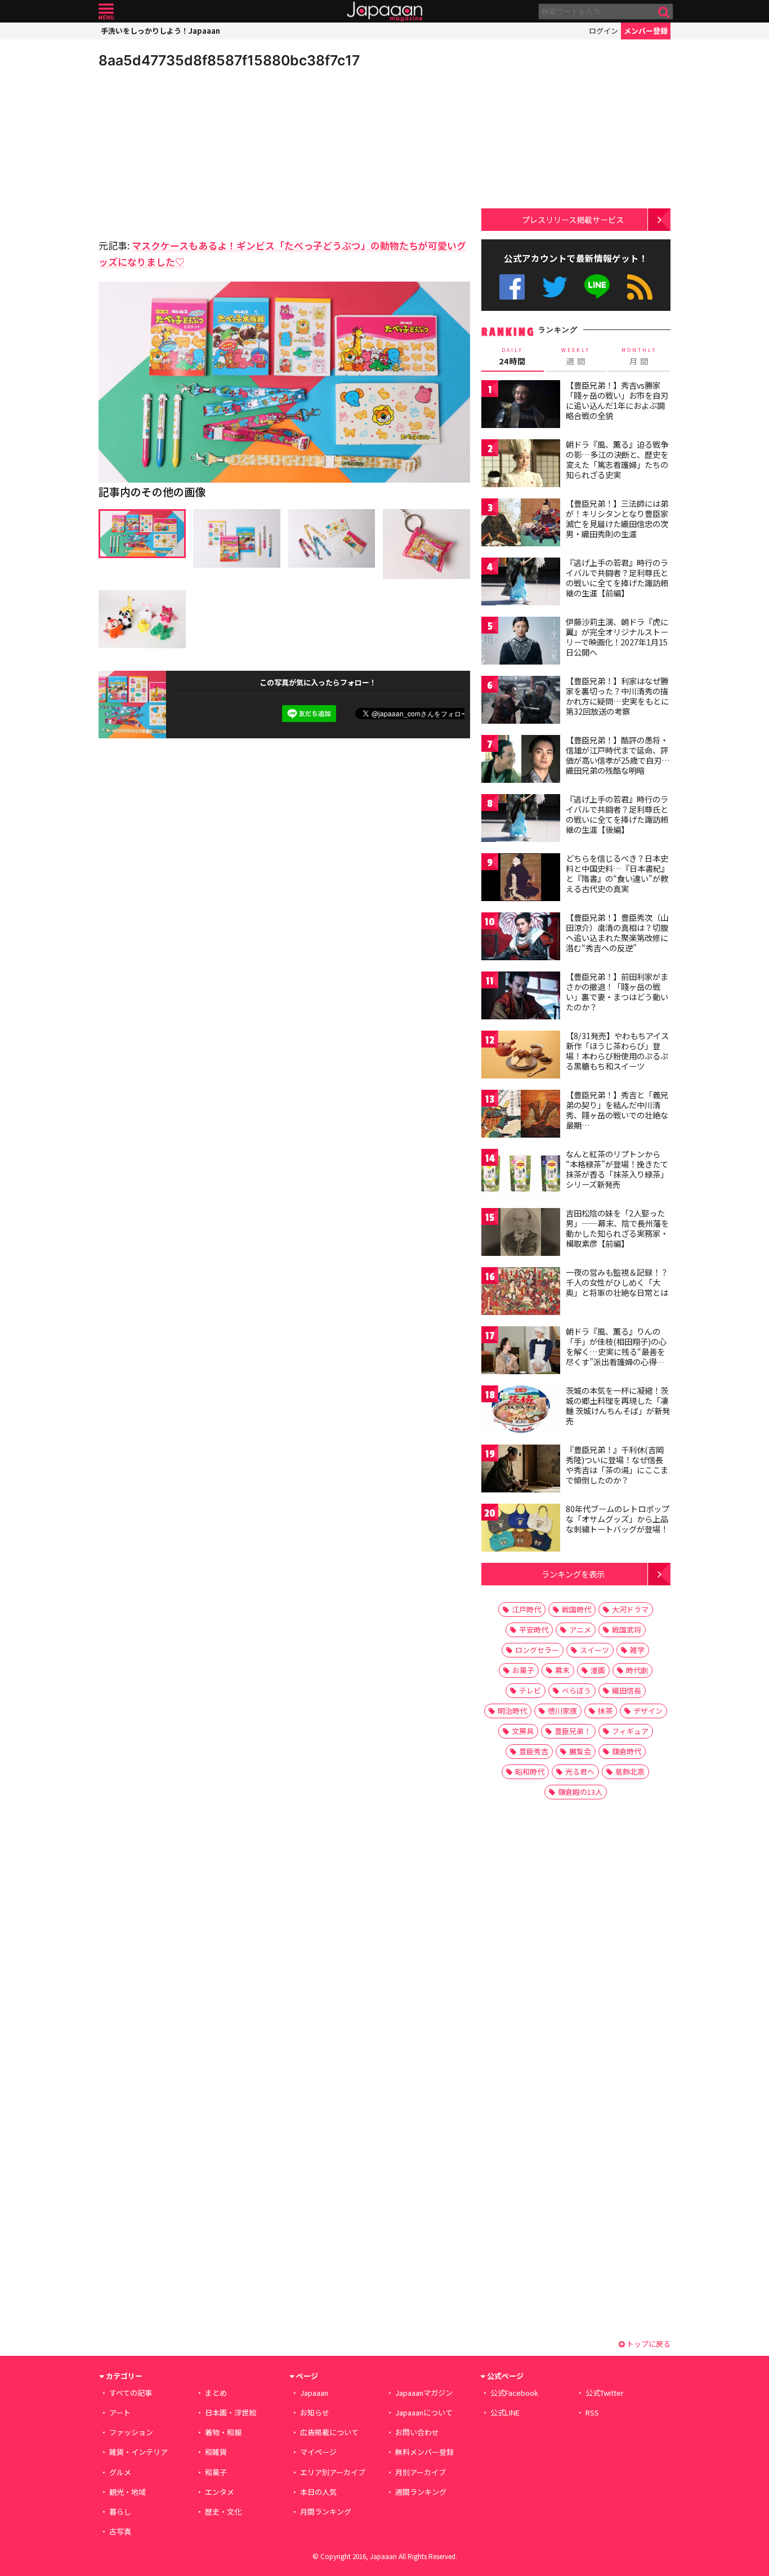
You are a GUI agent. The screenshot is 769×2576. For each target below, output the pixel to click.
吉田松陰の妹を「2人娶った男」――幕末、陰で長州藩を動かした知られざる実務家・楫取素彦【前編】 (617, 1228)
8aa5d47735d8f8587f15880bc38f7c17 (229, 60)
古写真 (120, 2531)
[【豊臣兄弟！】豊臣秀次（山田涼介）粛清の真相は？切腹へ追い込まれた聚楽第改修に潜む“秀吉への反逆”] (521, 938)
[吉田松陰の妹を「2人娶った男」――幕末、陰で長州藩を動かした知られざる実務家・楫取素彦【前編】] (521, 1234)
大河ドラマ (630, 1609)
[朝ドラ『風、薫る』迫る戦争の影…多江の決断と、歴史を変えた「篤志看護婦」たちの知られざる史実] (521, 465)
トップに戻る (648, 2344)
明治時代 (512, 1711)
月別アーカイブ (421, 2472)
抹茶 (605, 1711)
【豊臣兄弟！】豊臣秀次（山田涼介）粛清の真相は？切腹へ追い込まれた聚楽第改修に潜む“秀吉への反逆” (617, 932)
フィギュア (630, 1731)
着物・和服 (223, 2432)
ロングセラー (537, 1650)
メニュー (106, 12)
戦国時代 (576, 1609)
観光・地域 (128, 2492)
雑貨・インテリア (138, 2452)
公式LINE (598, 287)
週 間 (576, 356)
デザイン (648, 1711)
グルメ (120, 2472)
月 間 (639, 356)
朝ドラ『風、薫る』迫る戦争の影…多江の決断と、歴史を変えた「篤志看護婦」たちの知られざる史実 (617, 459)
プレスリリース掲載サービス (573, 219)
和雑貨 (216, 2452)
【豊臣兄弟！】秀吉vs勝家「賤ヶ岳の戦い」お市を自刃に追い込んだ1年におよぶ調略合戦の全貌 (617, 400)
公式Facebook (512, 287)
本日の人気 (318, 2492)
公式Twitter (555, 287)
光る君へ (580, 1771)
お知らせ (315, 2412)
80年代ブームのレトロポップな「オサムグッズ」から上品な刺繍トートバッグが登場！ (618, 1519)
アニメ (580, 1630)
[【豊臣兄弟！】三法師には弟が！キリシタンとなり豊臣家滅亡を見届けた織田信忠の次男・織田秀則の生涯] (521, 524)
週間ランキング (421, 2492)
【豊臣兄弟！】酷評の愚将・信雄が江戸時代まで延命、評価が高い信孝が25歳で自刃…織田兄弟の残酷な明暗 (618, 755)
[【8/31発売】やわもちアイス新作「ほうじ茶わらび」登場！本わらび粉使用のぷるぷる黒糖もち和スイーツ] (521, 1056)
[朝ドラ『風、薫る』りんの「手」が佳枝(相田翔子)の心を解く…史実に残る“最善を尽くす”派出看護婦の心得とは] (521, 1352)
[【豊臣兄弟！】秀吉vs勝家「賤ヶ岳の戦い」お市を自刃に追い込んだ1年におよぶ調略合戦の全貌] (521, 406)
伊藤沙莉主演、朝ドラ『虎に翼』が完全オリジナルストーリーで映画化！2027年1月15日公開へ (617, 637)
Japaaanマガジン (424, 2393)
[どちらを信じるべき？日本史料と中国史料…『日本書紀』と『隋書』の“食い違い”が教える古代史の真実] (521, 879)
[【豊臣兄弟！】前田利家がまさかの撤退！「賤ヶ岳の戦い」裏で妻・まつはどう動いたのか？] (521, 997)
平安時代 (534, 1630)
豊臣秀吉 (534, 1751)
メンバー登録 (646, 31)
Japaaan (384, 12)
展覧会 (580, 1751)
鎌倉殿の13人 (580, 1792)
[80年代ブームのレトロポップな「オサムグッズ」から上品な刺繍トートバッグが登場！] (521, 1529)
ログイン (603, 31)
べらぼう (576, 1690)
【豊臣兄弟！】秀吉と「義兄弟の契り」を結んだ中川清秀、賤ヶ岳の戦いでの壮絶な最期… (617, 1110)
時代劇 (637, 1670)
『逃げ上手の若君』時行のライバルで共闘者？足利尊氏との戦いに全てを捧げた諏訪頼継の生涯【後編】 (617, 814)
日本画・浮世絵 (231, 2412)
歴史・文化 (223, 2512)
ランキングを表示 (573, 1574)
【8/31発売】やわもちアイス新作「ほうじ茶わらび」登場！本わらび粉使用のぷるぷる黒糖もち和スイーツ (617, 1051)
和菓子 (216, 2472)
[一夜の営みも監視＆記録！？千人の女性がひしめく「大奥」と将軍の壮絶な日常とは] (521, 1293)
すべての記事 (131, 2393)
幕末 (562, 1670)
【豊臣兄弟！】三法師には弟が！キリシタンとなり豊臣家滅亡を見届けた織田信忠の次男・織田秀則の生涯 (617, 518)
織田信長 (627, 1690)
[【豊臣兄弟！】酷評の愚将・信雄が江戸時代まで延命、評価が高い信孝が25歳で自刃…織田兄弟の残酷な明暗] (521, 761)
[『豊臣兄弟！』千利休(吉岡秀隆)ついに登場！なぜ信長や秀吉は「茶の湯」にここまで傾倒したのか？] (521, 1470)
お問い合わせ (417, 2432)
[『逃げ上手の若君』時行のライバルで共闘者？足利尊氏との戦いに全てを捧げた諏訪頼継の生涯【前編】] (521, 583)
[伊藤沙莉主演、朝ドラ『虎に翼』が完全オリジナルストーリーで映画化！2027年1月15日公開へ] (521, 642)
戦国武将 (627, 1630)
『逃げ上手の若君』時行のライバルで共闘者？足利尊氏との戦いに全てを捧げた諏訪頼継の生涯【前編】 (617, 578)
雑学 (637, 1650)
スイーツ (594, 1650)
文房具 (523, 1731)
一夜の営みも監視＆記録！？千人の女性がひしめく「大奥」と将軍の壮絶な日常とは (617, 1282)
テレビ (530, 1690)
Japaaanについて (424, 2412)
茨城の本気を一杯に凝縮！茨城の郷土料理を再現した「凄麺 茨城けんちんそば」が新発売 (618, 1405)
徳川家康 (562, 1711)
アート (120, 2412)
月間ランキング (326, 2512)
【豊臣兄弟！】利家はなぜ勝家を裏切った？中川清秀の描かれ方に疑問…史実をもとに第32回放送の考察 (617, 696)
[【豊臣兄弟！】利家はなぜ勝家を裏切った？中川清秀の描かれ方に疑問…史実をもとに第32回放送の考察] (521, 701)
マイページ (318, 2452)
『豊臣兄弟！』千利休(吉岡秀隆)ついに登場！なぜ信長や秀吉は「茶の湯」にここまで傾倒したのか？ (617, 1465)
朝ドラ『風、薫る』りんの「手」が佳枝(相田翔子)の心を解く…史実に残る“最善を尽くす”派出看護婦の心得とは (616, 1351)
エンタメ (220, 2492)
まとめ (216, 2393)
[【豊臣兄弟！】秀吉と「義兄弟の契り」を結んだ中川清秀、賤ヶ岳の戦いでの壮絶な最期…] (521, 1115)
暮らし (120, 2512)
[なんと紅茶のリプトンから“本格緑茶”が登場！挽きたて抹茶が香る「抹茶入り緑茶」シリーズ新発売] (521, 1175)
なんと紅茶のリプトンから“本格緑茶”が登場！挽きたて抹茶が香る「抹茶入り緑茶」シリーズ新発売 (617, 1169)
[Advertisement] (191, 152)
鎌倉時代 (627, 1751)
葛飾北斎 (630, 1771)
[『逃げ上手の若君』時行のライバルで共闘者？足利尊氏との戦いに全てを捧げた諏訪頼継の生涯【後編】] (521, 820)
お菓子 (523, 1670)
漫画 (598, 1670)
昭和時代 (530, 1771)
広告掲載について (329, 2432)
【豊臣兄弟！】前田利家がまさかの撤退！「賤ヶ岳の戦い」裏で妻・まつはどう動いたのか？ (617, 991)
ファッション (131, 2432)
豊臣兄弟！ (573, 1731)
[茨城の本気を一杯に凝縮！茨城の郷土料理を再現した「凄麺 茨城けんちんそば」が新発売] (521, 1411)
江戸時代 (526, 1609)
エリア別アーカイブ (333, 2472)
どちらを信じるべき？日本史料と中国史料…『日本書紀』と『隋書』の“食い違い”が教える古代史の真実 (617, 873)
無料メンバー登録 (424, 2452)
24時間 (512, 356)
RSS (640, 287)
